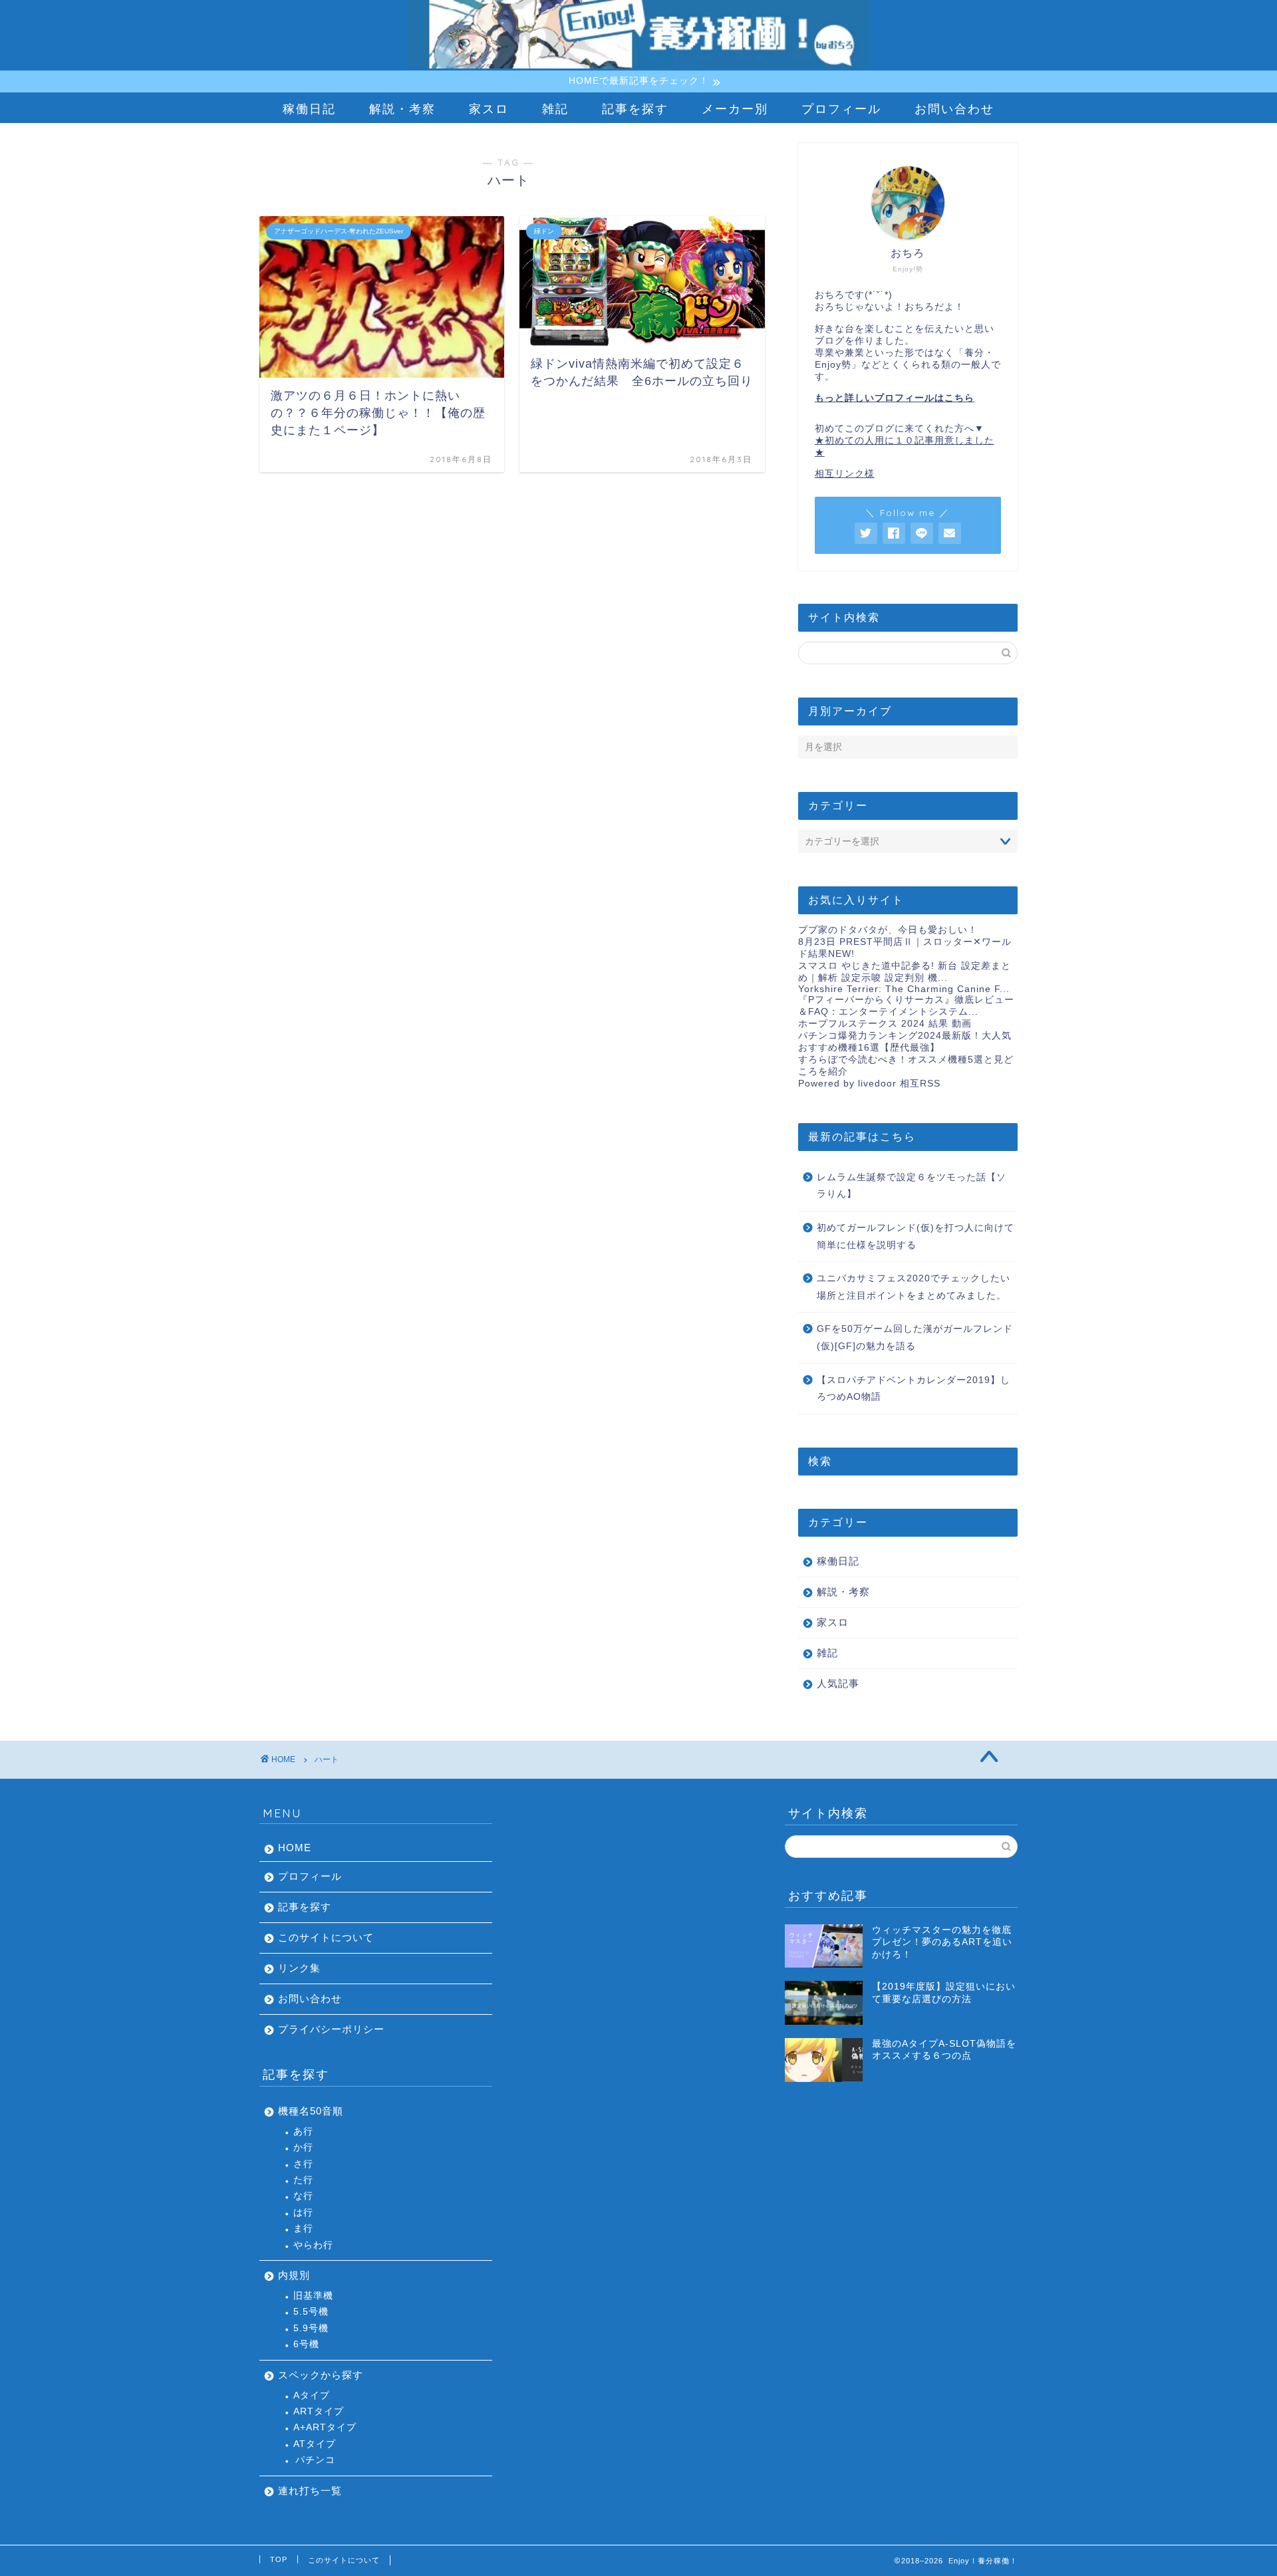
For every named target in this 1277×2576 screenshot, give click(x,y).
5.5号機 (311, 2312)
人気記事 (838, 1683)
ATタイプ (315, 2444)
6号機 (306, 2344)
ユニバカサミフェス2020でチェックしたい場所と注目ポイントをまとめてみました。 (914, 1287)
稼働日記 (309, 109)
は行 (303, 2213)
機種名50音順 (311, 2111)
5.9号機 (311, 2328)
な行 (303, 2196)
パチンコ (315, 2460)
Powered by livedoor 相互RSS (869, 1084)
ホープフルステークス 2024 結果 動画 (885, 1024)
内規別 (294, 2275)
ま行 (303, 2229)
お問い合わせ (954, 109)
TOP (279, 2559)
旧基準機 (313, 2296)
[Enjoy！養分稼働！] (638, 66)
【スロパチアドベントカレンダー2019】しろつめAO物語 (914, 1389)
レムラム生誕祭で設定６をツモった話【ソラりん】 (912, 1186)
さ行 (303, 2164)
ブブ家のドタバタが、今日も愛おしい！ (888, 930)
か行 (303, 2147)
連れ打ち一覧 (310, 2491)
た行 (303, 2180)
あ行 (303, 2131)
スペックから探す (321, 2375)
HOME (295, 1848)
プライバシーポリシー (331, 2029)
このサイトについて (326, 1937)
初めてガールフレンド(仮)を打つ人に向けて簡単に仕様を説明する (916, 1236)
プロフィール (841, 109)
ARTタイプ (319, 2411)
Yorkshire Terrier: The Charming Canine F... (904, 989)
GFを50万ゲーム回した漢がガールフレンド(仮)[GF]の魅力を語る (915, 1338)
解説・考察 (402, 109)
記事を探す (635, 109)
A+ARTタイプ (325, 2427)
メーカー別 (735, 109)
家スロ (489, 109)
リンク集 (299, 1968)
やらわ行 (313, 2245)
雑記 (555, 109)
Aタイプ (312, 2395)
